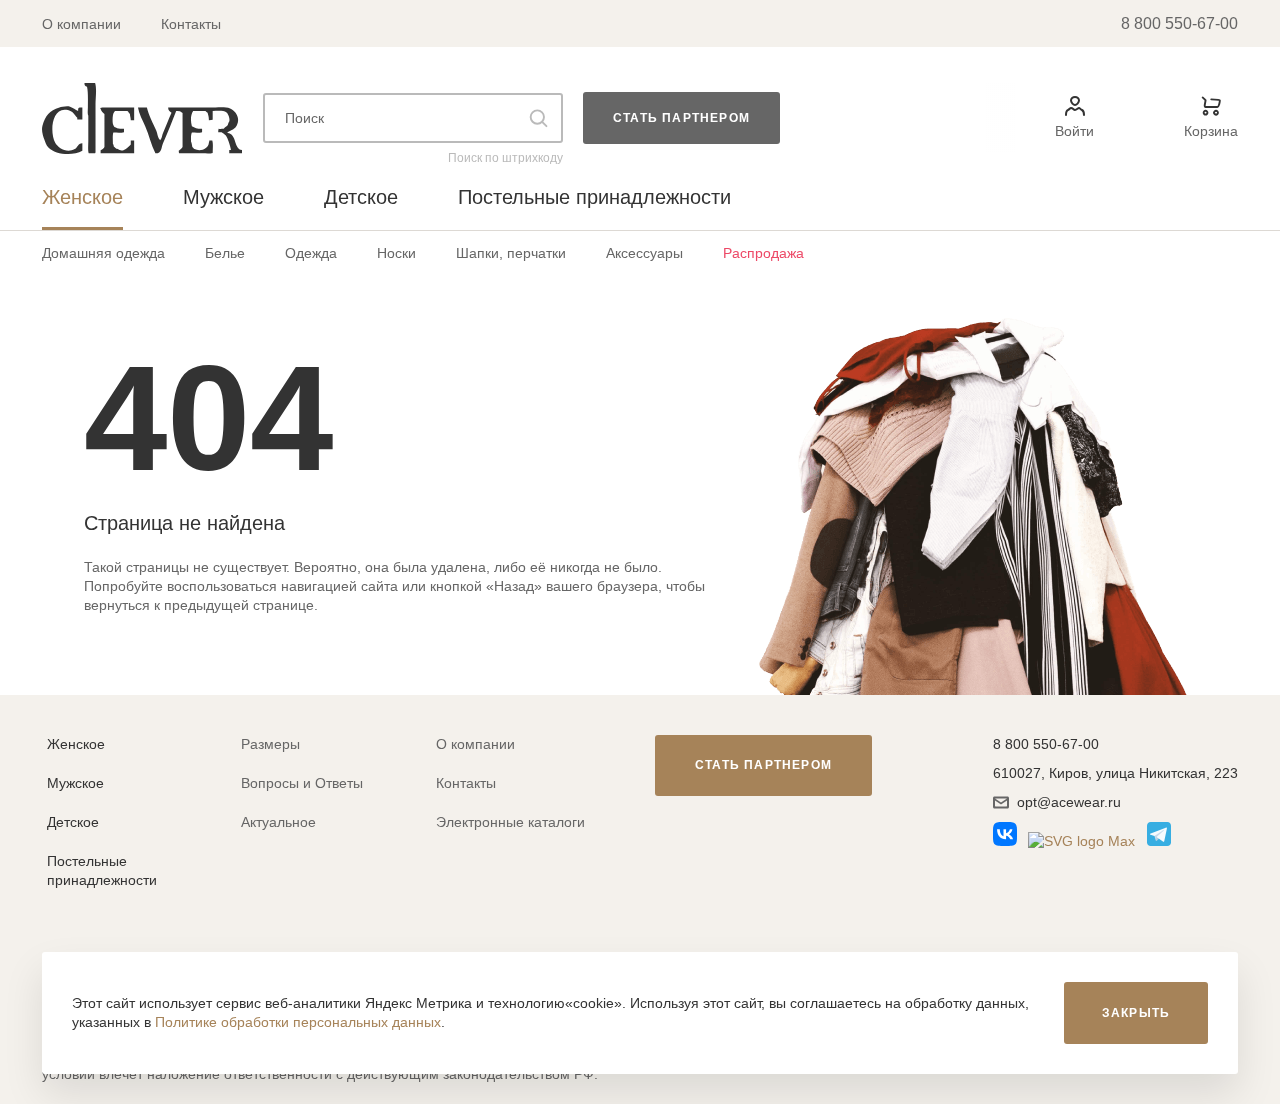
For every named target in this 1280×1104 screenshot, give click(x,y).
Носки (396, 253)
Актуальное (278, 822)
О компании (81, 24)
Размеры (270, 744)
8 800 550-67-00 (1179, 23)
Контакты (191, 24)
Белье (225, 253)
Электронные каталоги (510, 822)
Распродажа (763, 253)
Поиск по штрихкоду (505, 158)
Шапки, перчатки (511, 253)
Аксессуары (644, 253)
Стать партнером (681, 118)
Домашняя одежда (103, 253)
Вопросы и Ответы (302, 783)
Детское (73, 822)
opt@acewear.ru (1069, 802)
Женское (76, 744)
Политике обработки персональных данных (298, 1022)
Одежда (311, 253)
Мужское (75, 783)
